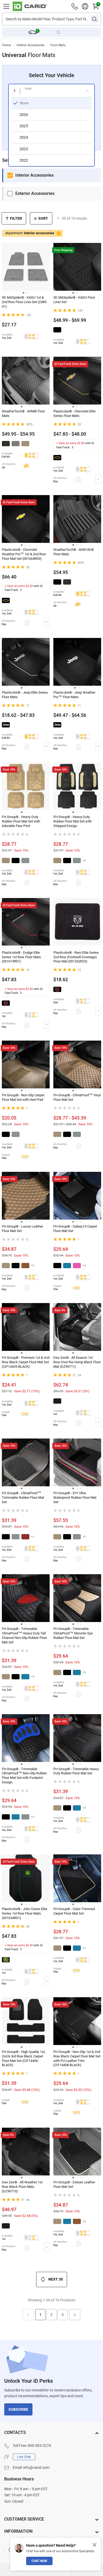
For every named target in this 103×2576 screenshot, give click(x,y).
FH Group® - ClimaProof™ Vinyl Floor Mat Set (77, 1097)
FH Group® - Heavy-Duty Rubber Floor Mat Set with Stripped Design (72, 821)
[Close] (95, 2545)
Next (75, 2315)
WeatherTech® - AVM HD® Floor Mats (74, 552)
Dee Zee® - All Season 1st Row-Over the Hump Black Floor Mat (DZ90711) (77, 1362)
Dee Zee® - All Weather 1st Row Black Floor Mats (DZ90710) (22, 2187)
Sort (43, 218)
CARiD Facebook (10, 2550)
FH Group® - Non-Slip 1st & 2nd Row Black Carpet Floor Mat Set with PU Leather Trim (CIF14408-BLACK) (77, 2058)
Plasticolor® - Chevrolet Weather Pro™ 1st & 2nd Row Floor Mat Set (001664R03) (24, 554)
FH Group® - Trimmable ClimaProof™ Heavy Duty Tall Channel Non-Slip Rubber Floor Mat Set (24, 1635)
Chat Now (39, 2561)
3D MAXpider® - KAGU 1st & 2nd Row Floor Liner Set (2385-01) (25, 302)
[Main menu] (6, 6)
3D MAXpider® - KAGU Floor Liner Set (74, 300)
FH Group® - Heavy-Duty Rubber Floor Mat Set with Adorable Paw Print (21, 821)
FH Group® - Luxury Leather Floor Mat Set (22, 1229)
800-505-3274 (39, 2446)
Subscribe (18, 2409)
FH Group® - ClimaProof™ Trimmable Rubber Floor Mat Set (23, 1498)
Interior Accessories (31, 45)
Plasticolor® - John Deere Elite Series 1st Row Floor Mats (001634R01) (25, 1913)
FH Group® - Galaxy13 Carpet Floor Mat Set (75, 1229)
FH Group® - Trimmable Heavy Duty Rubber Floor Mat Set (76, 1771)
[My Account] (85, 6)
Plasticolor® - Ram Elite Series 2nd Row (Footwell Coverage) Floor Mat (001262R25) (76, 957)
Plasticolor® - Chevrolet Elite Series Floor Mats (74, 413)
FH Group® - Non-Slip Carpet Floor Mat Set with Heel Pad (23, 1097)
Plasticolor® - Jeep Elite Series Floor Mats (25, 695)
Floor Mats (58, 45)
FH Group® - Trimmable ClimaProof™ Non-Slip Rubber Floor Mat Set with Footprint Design (24, 1776)
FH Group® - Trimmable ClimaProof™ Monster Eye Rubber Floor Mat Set (73, 1633)
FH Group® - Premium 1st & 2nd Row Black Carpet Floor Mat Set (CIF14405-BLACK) (26, 1362)
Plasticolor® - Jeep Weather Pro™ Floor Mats (74, 695)
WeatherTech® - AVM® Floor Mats (23, 413)
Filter (16, 218)
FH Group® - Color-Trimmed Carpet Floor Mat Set (74, 1911)
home (6, 45)
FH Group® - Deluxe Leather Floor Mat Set (74, 2184)
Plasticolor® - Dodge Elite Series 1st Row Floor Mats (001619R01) (21, 957)
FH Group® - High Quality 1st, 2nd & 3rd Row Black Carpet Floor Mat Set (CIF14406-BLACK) (24, 2058)
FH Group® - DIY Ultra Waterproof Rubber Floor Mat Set (75, 1498)
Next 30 (56, 2279)
